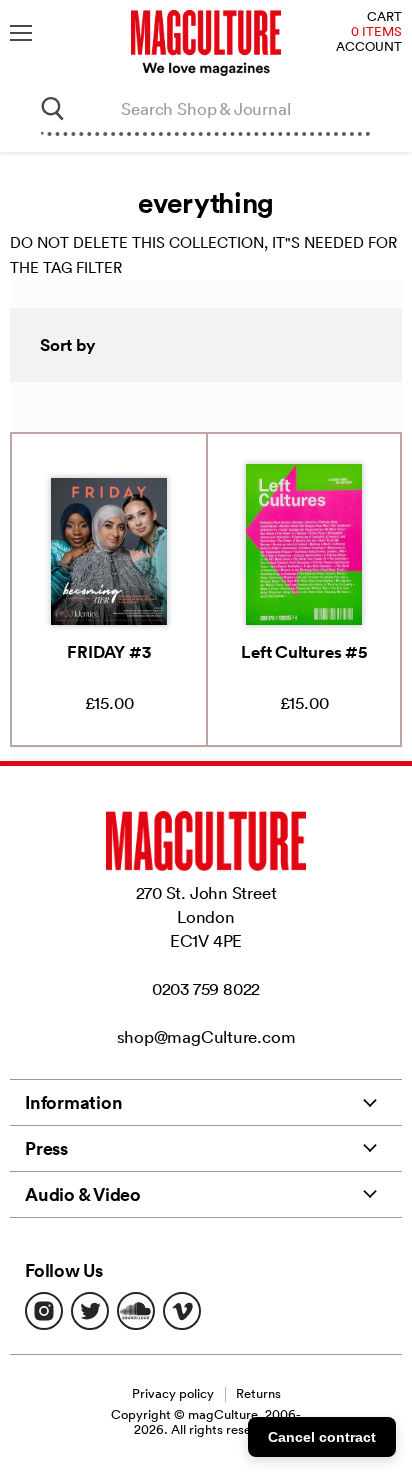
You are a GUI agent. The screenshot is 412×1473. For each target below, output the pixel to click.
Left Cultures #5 (303, 652)
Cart (384, 17)
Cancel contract (322, 1437)
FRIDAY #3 (108, 652)
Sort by (68, 345)
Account (369, 47)
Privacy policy (173, 1393)
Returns (258, 1393)
